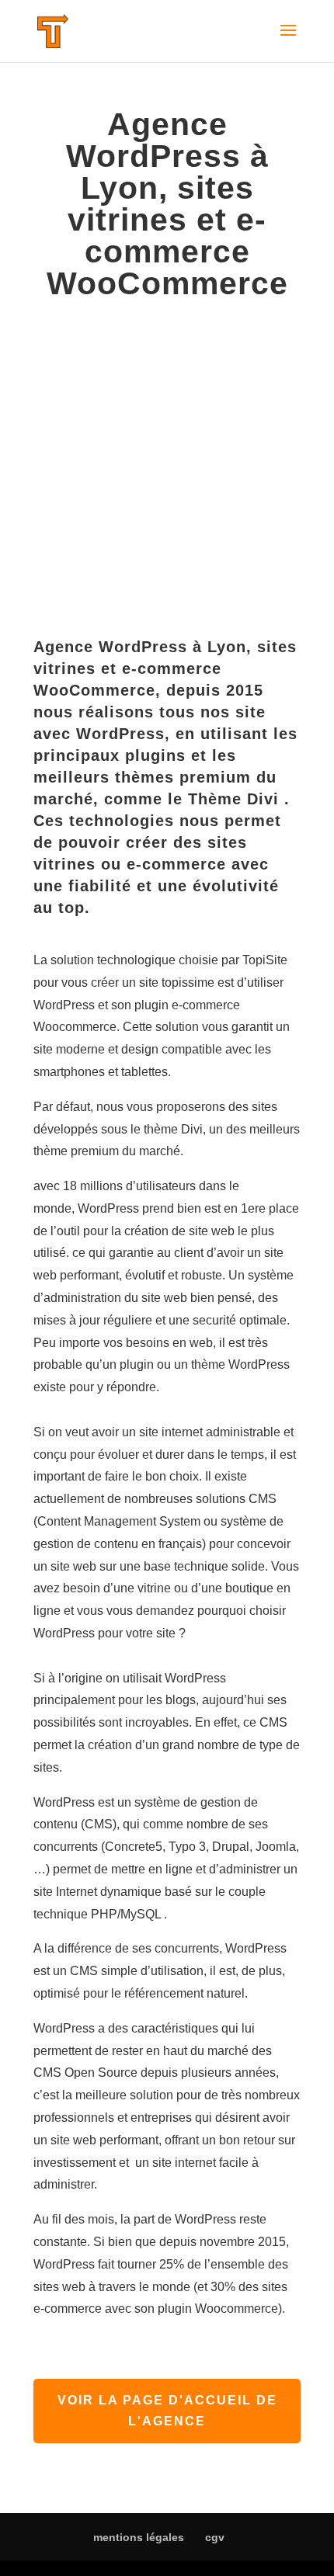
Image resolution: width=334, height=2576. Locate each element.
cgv (215, 2537)
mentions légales (139, 2537)
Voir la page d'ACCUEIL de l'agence (167, 2411)
